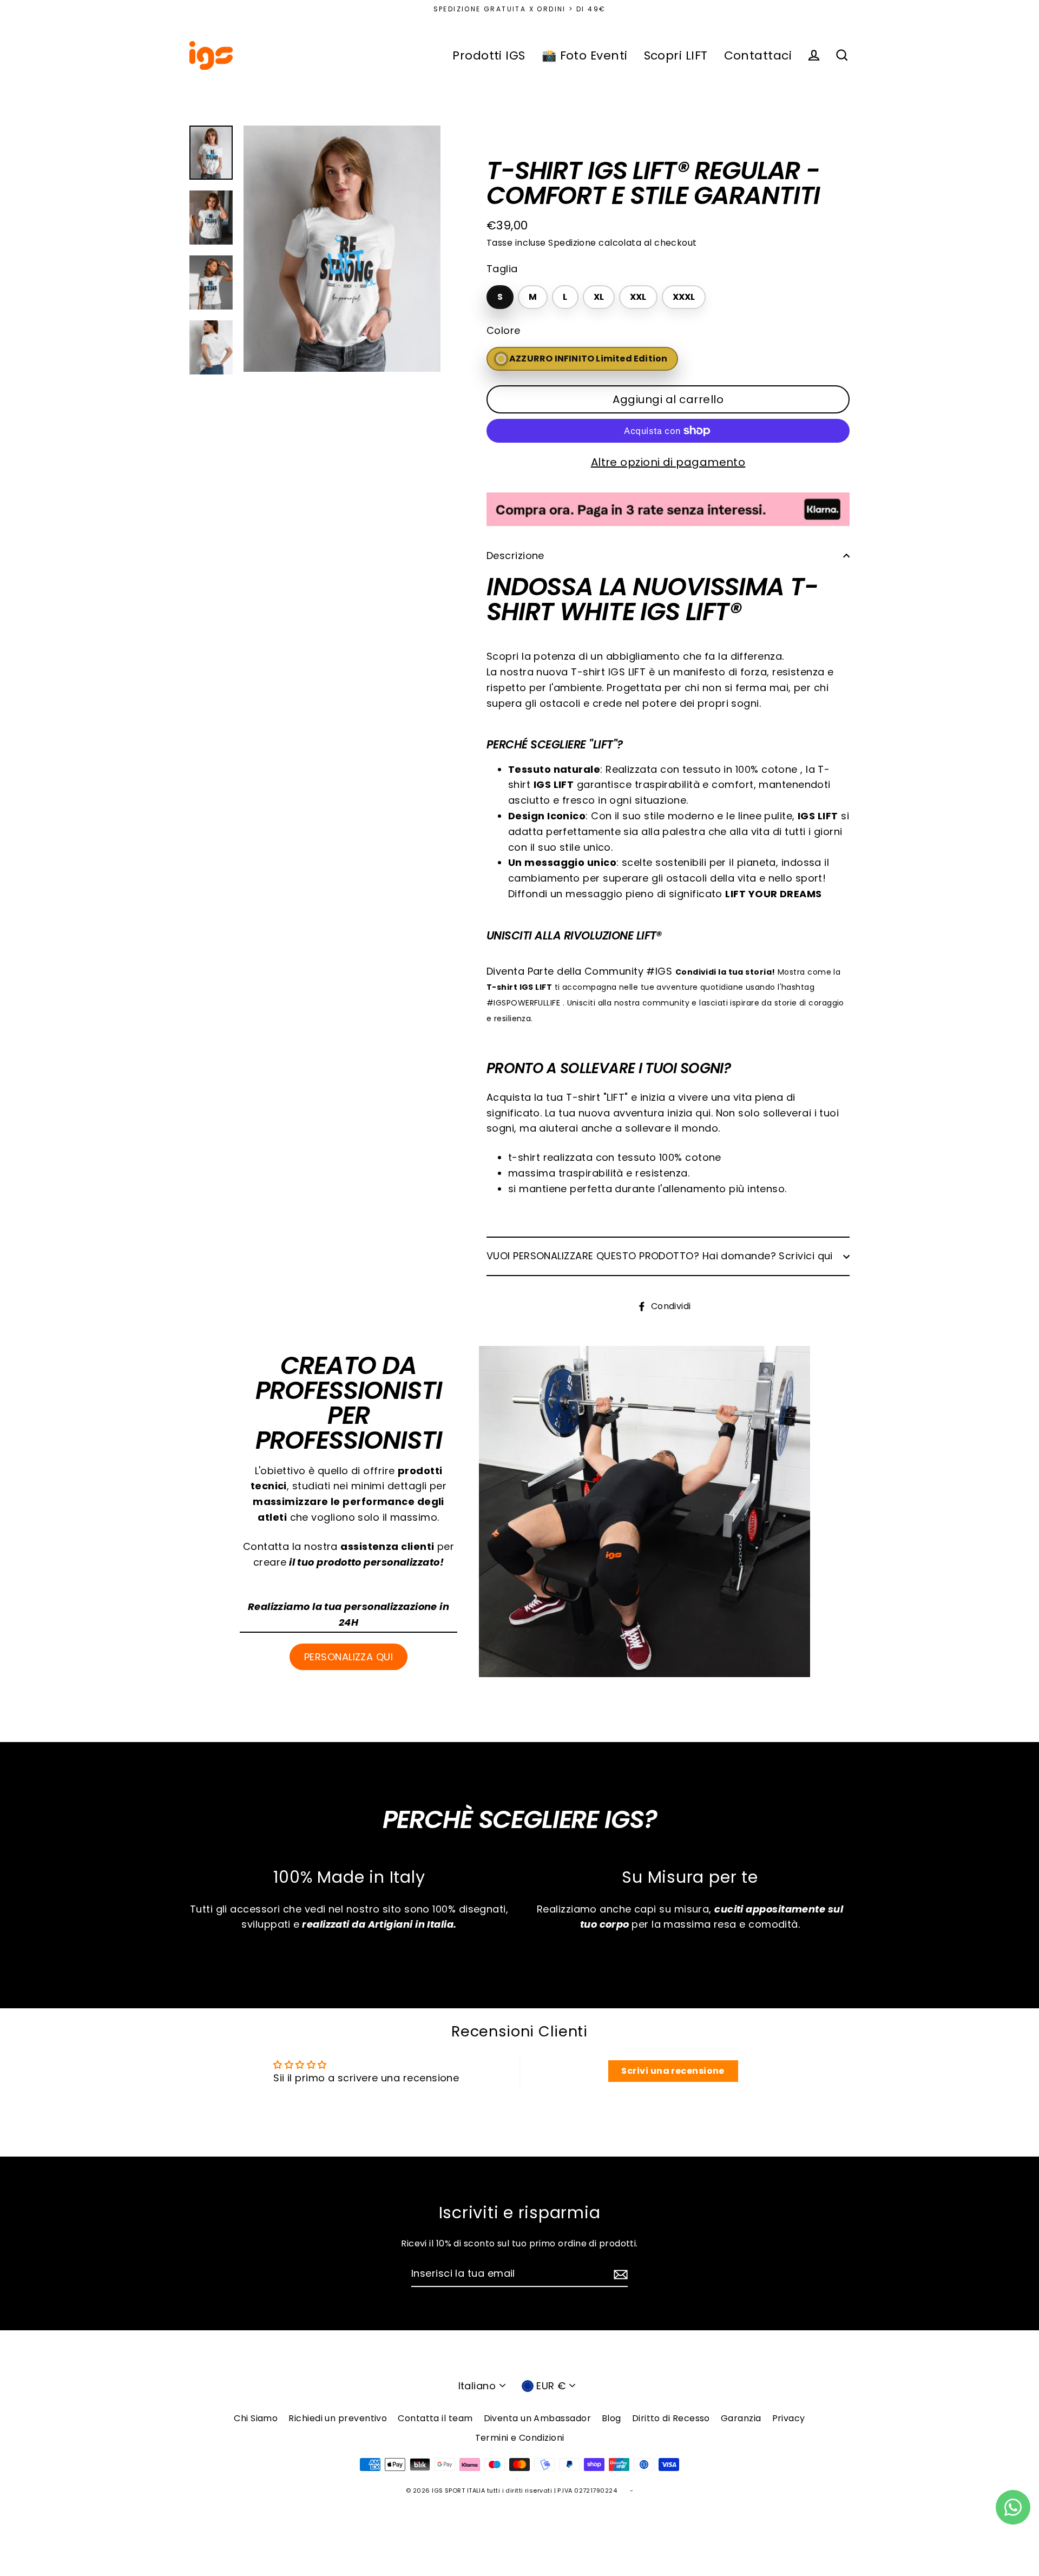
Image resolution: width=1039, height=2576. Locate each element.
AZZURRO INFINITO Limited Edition (588, 359)
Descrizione (515, 556)
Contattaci (758, 55)
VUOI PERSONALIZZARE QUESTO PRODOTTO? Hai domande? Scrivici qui (660, 1256)
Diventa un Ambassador (537, 2418)
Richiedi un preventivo (338, 2418)
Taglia (502, 269)
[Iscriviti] (619, 2274)
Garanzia (741, 2418)
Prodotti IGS (489, 55)
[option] (342, 249)
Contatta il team (435, 2418)
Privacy (789, 2418)
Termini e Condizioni (520, 2438)
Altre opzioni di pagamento (668, 462)
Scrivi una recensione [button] (673, 2071)
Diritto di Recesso (671, 2418)
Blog (611, 2418)
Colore (504, 330)
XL (599, 297)
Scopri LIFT (676, 55)
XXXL (684, 297)
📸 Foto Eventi (585, 55)
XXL (638, 297)
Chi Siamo (256, 2418)
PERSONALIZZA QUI (348, 1657)
